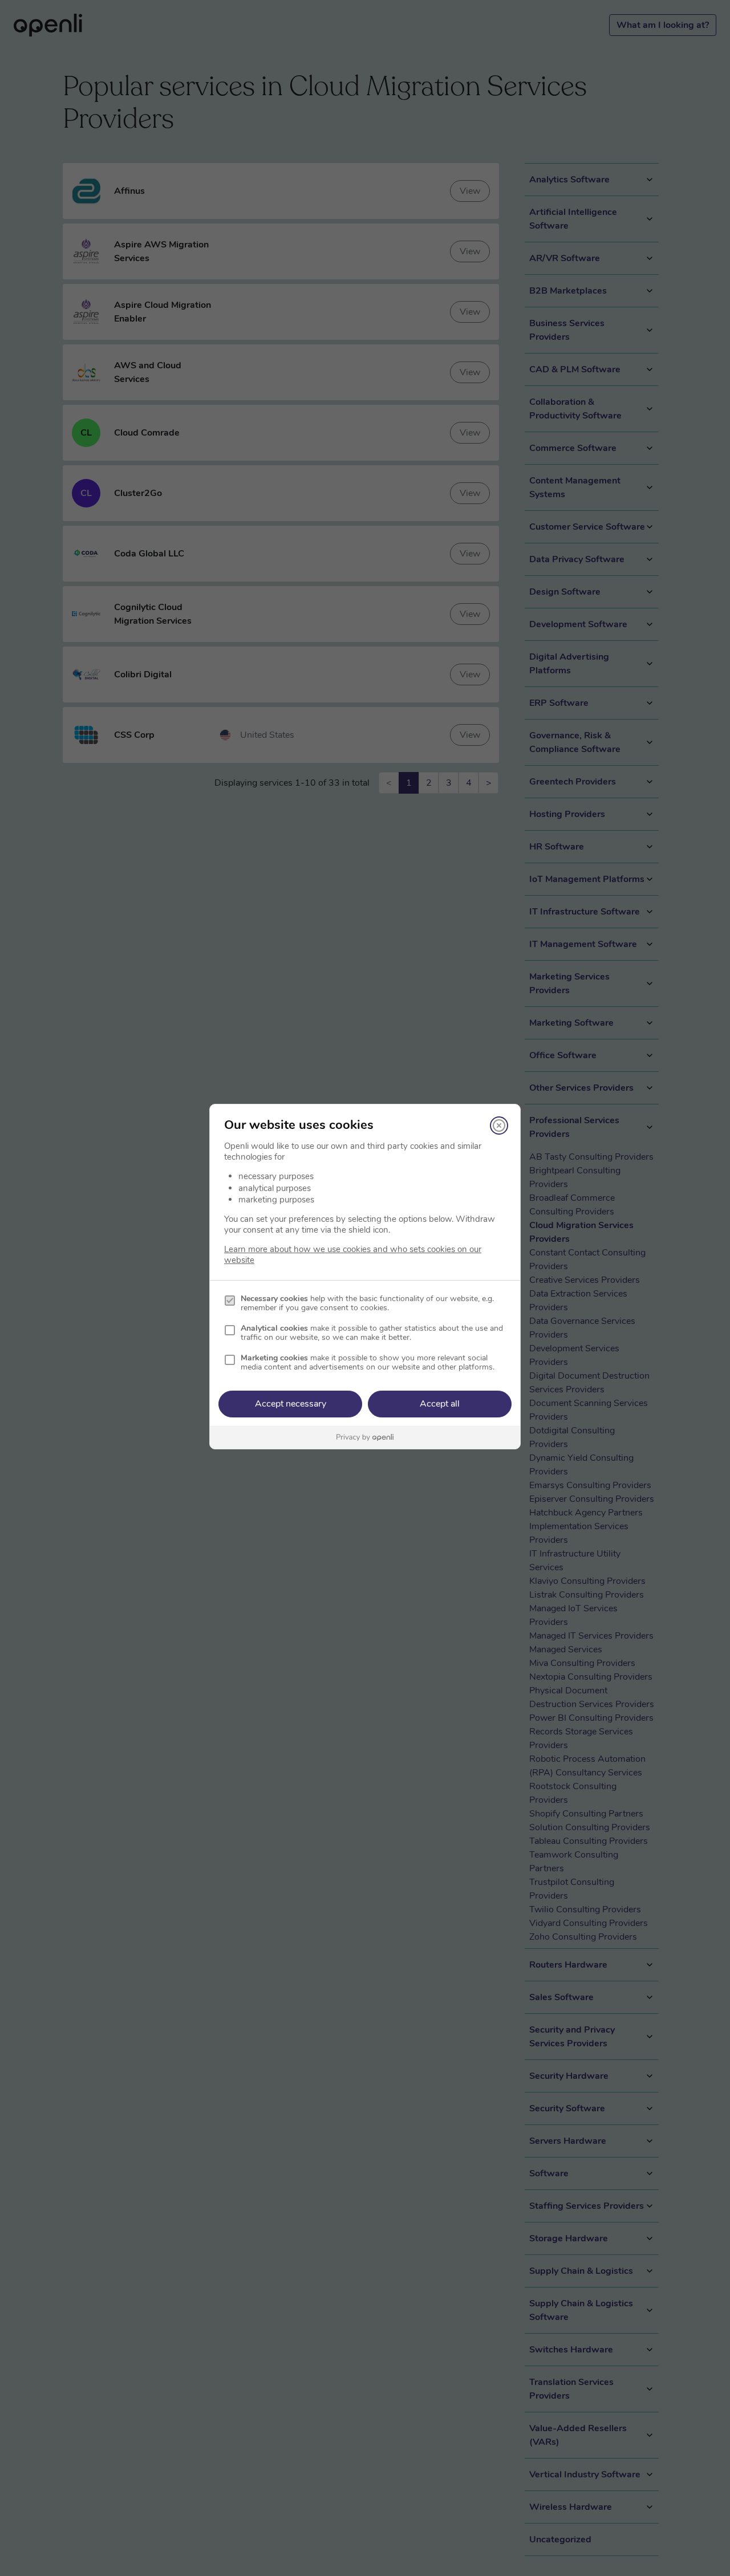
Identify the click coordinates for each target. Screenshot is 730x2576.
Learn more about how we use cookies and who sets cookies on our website (353, 1255)
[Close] (499, 1126)
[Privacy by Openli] (365, 1438)
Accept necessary (291, 1404)
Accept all (440, 1404)
